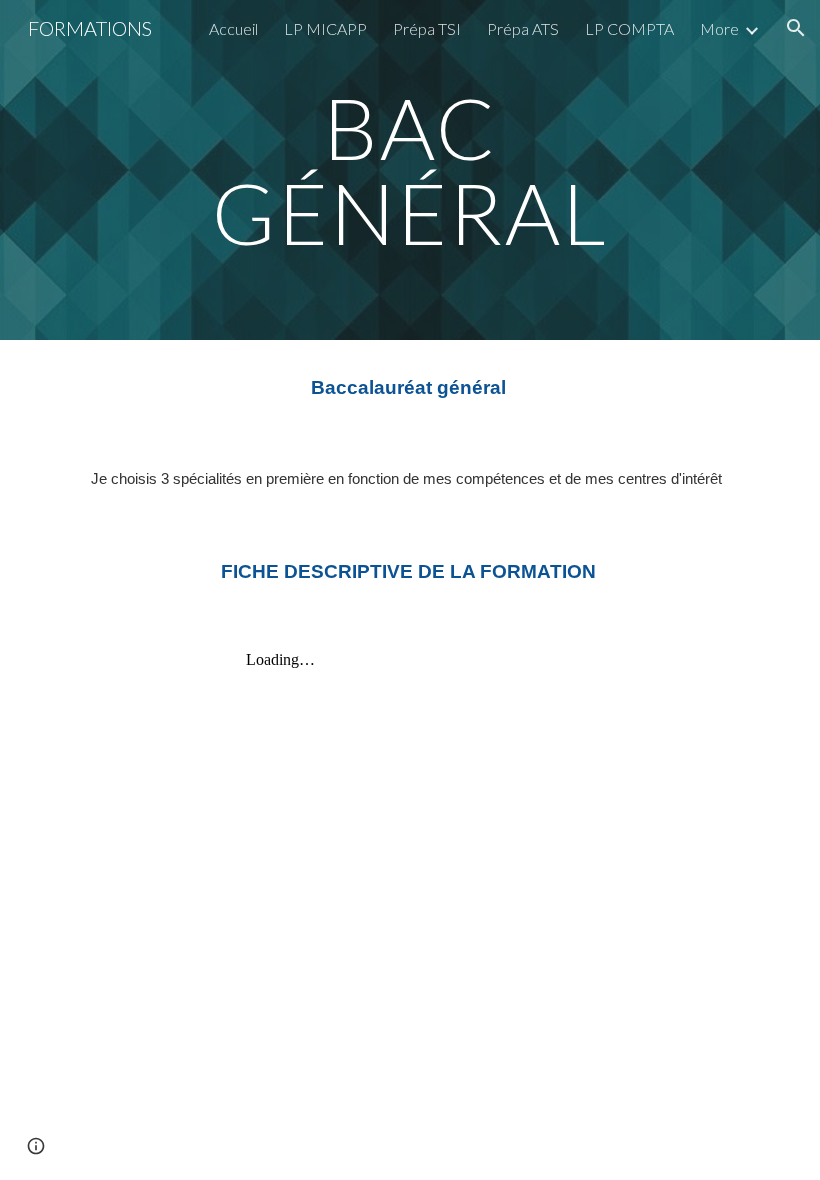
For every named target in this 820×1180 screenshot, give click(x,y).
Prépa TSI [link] (427, 28)
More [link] (719, 28)
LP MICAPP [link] (325, 28)
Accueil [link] (233, 28)
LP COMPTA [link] (629, 28)
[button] (796, 28)
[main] (410, 170)
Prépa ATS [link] (523, 28)
